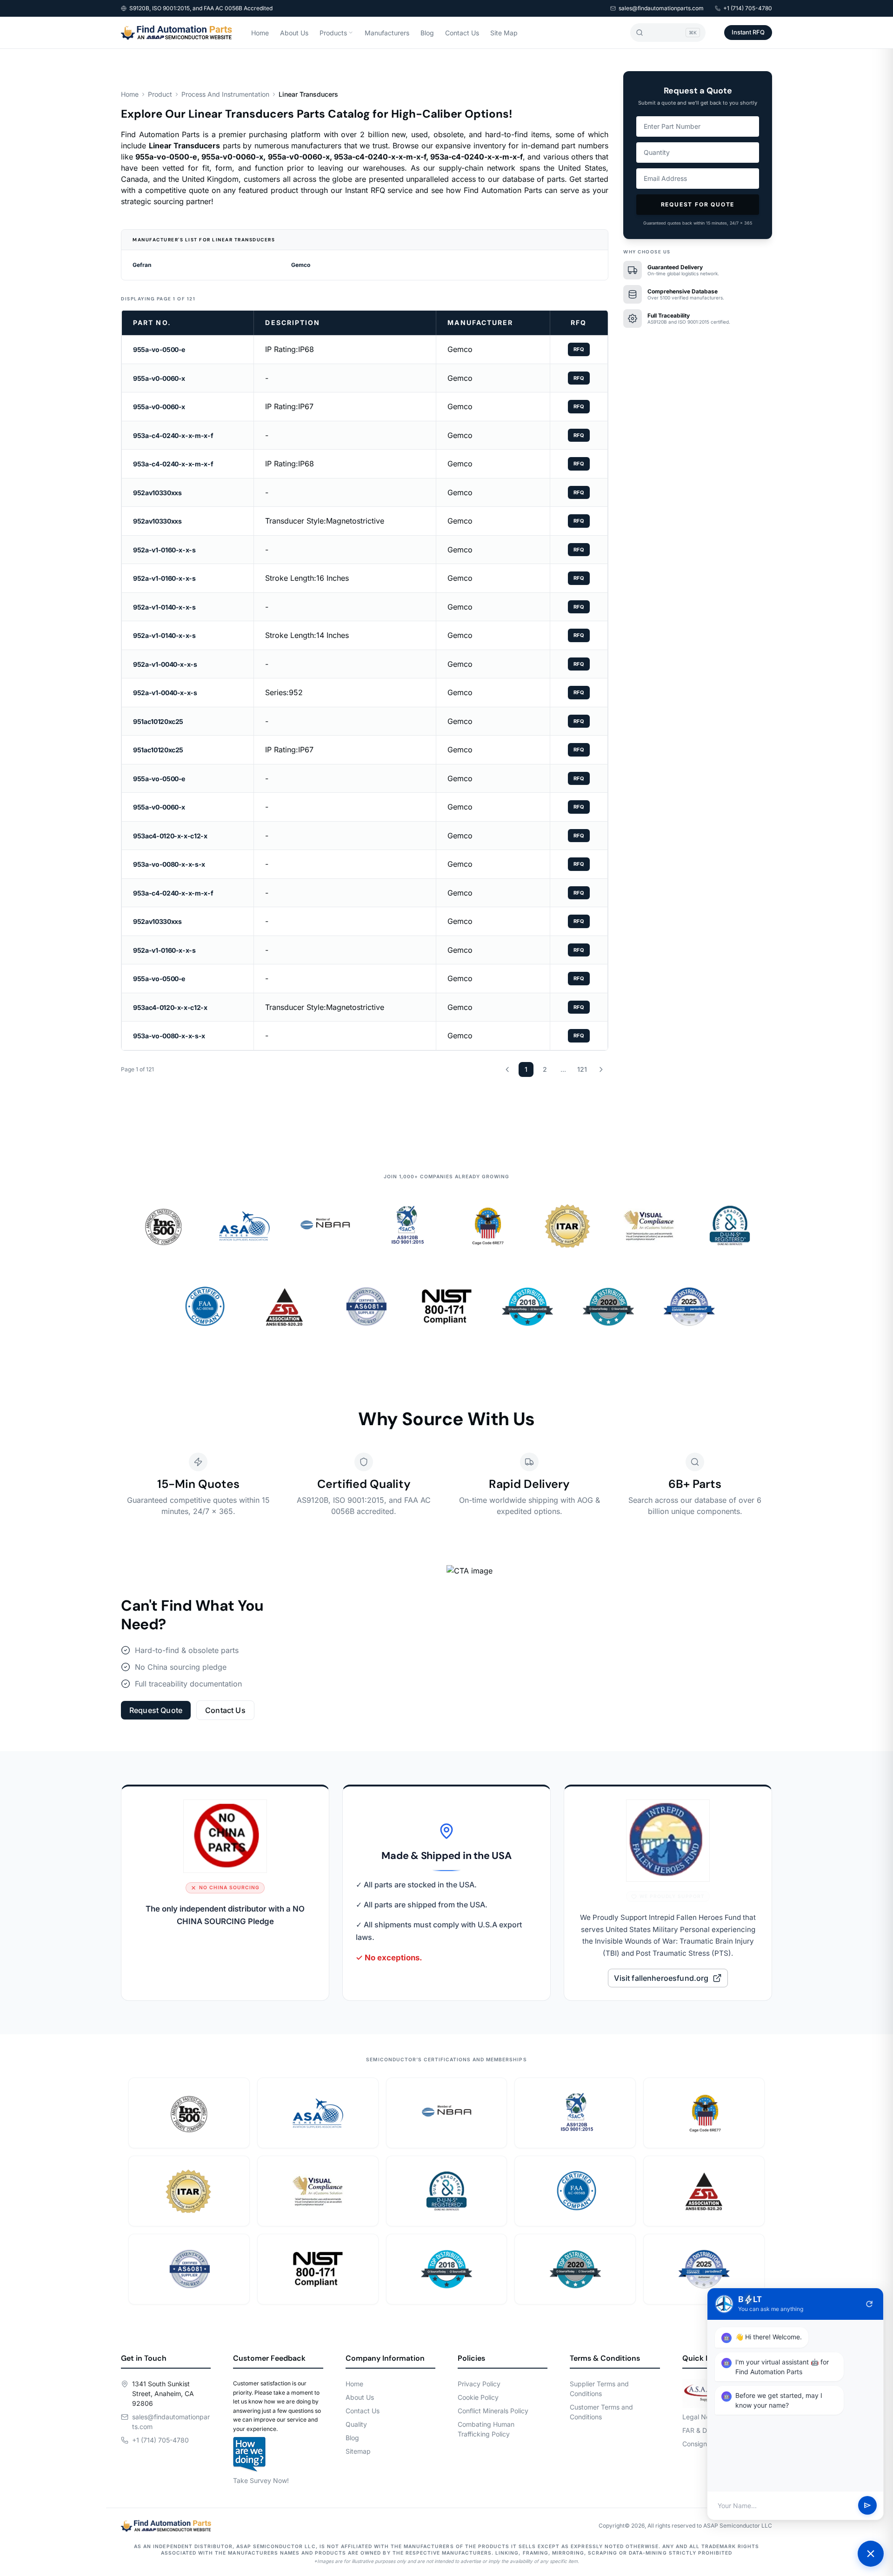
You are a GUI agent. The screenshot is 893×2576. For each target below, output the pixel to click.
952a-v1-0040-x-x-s (165, 664)
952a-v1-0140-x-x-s (164, 607)
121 (582, 1069)
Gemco (301, 265)
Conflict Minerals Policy (493, 2411)
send (867, 2506)
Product (160, 94)
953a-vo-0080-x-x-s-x (169, 864)
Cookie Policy (478, 2397)
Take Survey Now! (261, 2480)
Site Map (504, 33)
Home (260, 33)
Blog (427, 33)
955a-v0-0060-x (159, 378)
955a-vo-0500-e (159, 349)
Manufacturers (387, 33)
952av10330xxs (157, 493)
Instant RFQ (748, 32)
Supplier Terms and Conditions (599, 2389)
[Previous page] (507, 1069)
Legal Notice (702, 2417)
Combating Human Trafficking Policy (486, 2429)
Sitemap (358, 2451)
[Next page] (601, 1069)
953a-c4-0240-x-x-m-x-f (173, 435)
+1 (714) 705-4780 (748, 8)
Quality (356, 2424)
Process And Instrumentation (225, 94)
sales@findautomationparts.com (661, 8)
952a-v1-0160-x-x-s (164, 550)
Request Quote (156, 1710)
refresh (869, 2304)
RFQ (579, 349)
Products (333, 33)
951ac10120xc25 (158, 721)
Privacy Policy (479, 2384)
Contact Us (462, 33)
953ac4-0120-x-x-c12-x (170, 836)
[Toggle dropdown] (351, 33)
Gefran (142, 265)
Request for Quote (698, 204)
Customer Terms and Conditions (601, 2412)
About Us (294, 33)
